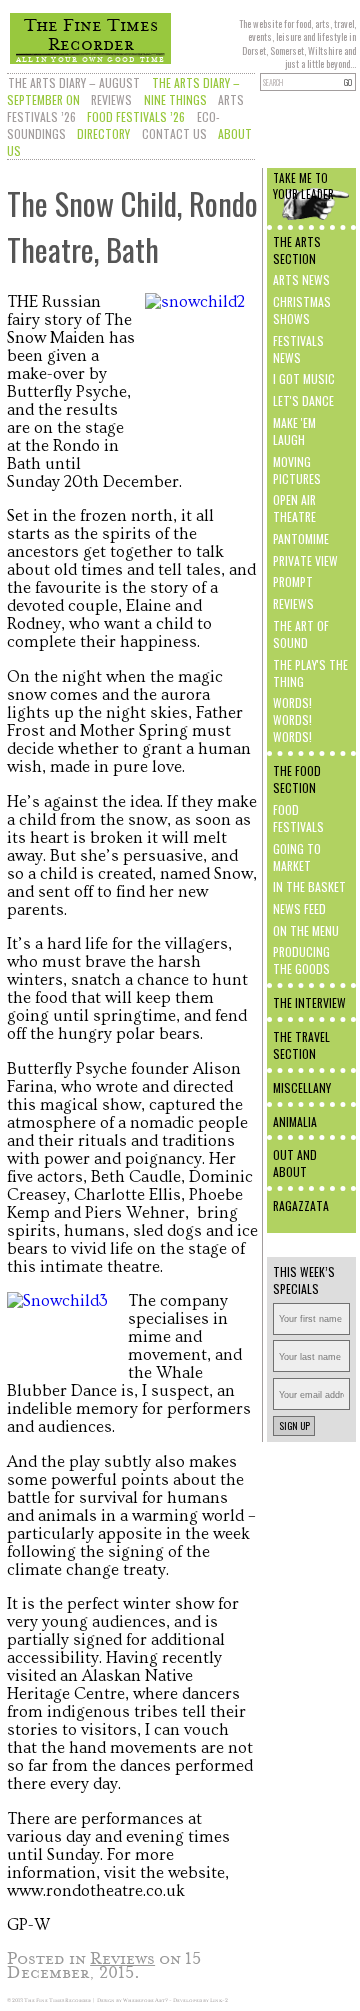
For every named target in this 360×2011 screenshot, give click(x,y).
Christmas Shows (302, 310)
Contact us (174, 133)
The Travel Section (301, 1045)
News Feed (299, 908)
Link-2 (219, 2000)
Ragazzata (301, 1205)
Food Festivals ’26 (136, 116)
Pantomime (301, 538)
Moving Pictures (297, 470)
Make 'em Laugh (294, 431)
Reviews (111, 99)
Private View (305, 560)
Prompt (293, 581)
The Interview (309, 1002)
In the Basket (309, 886)
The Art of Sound (301, 634)
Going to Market (297, 857)
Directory (103, 133)
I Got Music (304, 378)
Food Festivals (298, 818)
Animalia (295, 1121)
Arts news (301, 279)
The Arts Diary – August (74, 82)
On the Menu (306, 930)
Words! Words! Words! (292, 719)
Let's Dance (303, 400)
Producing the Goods (301, 960)
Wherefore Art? (145, 2000)
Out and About (295, 1163)
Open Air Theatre (294, 508)
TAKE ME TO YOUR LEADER (303, 186)
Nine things (175, 99)
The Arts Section (297, 250)
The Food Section (297, 779)
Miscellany (302, 1087)
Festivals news (298, 349)
